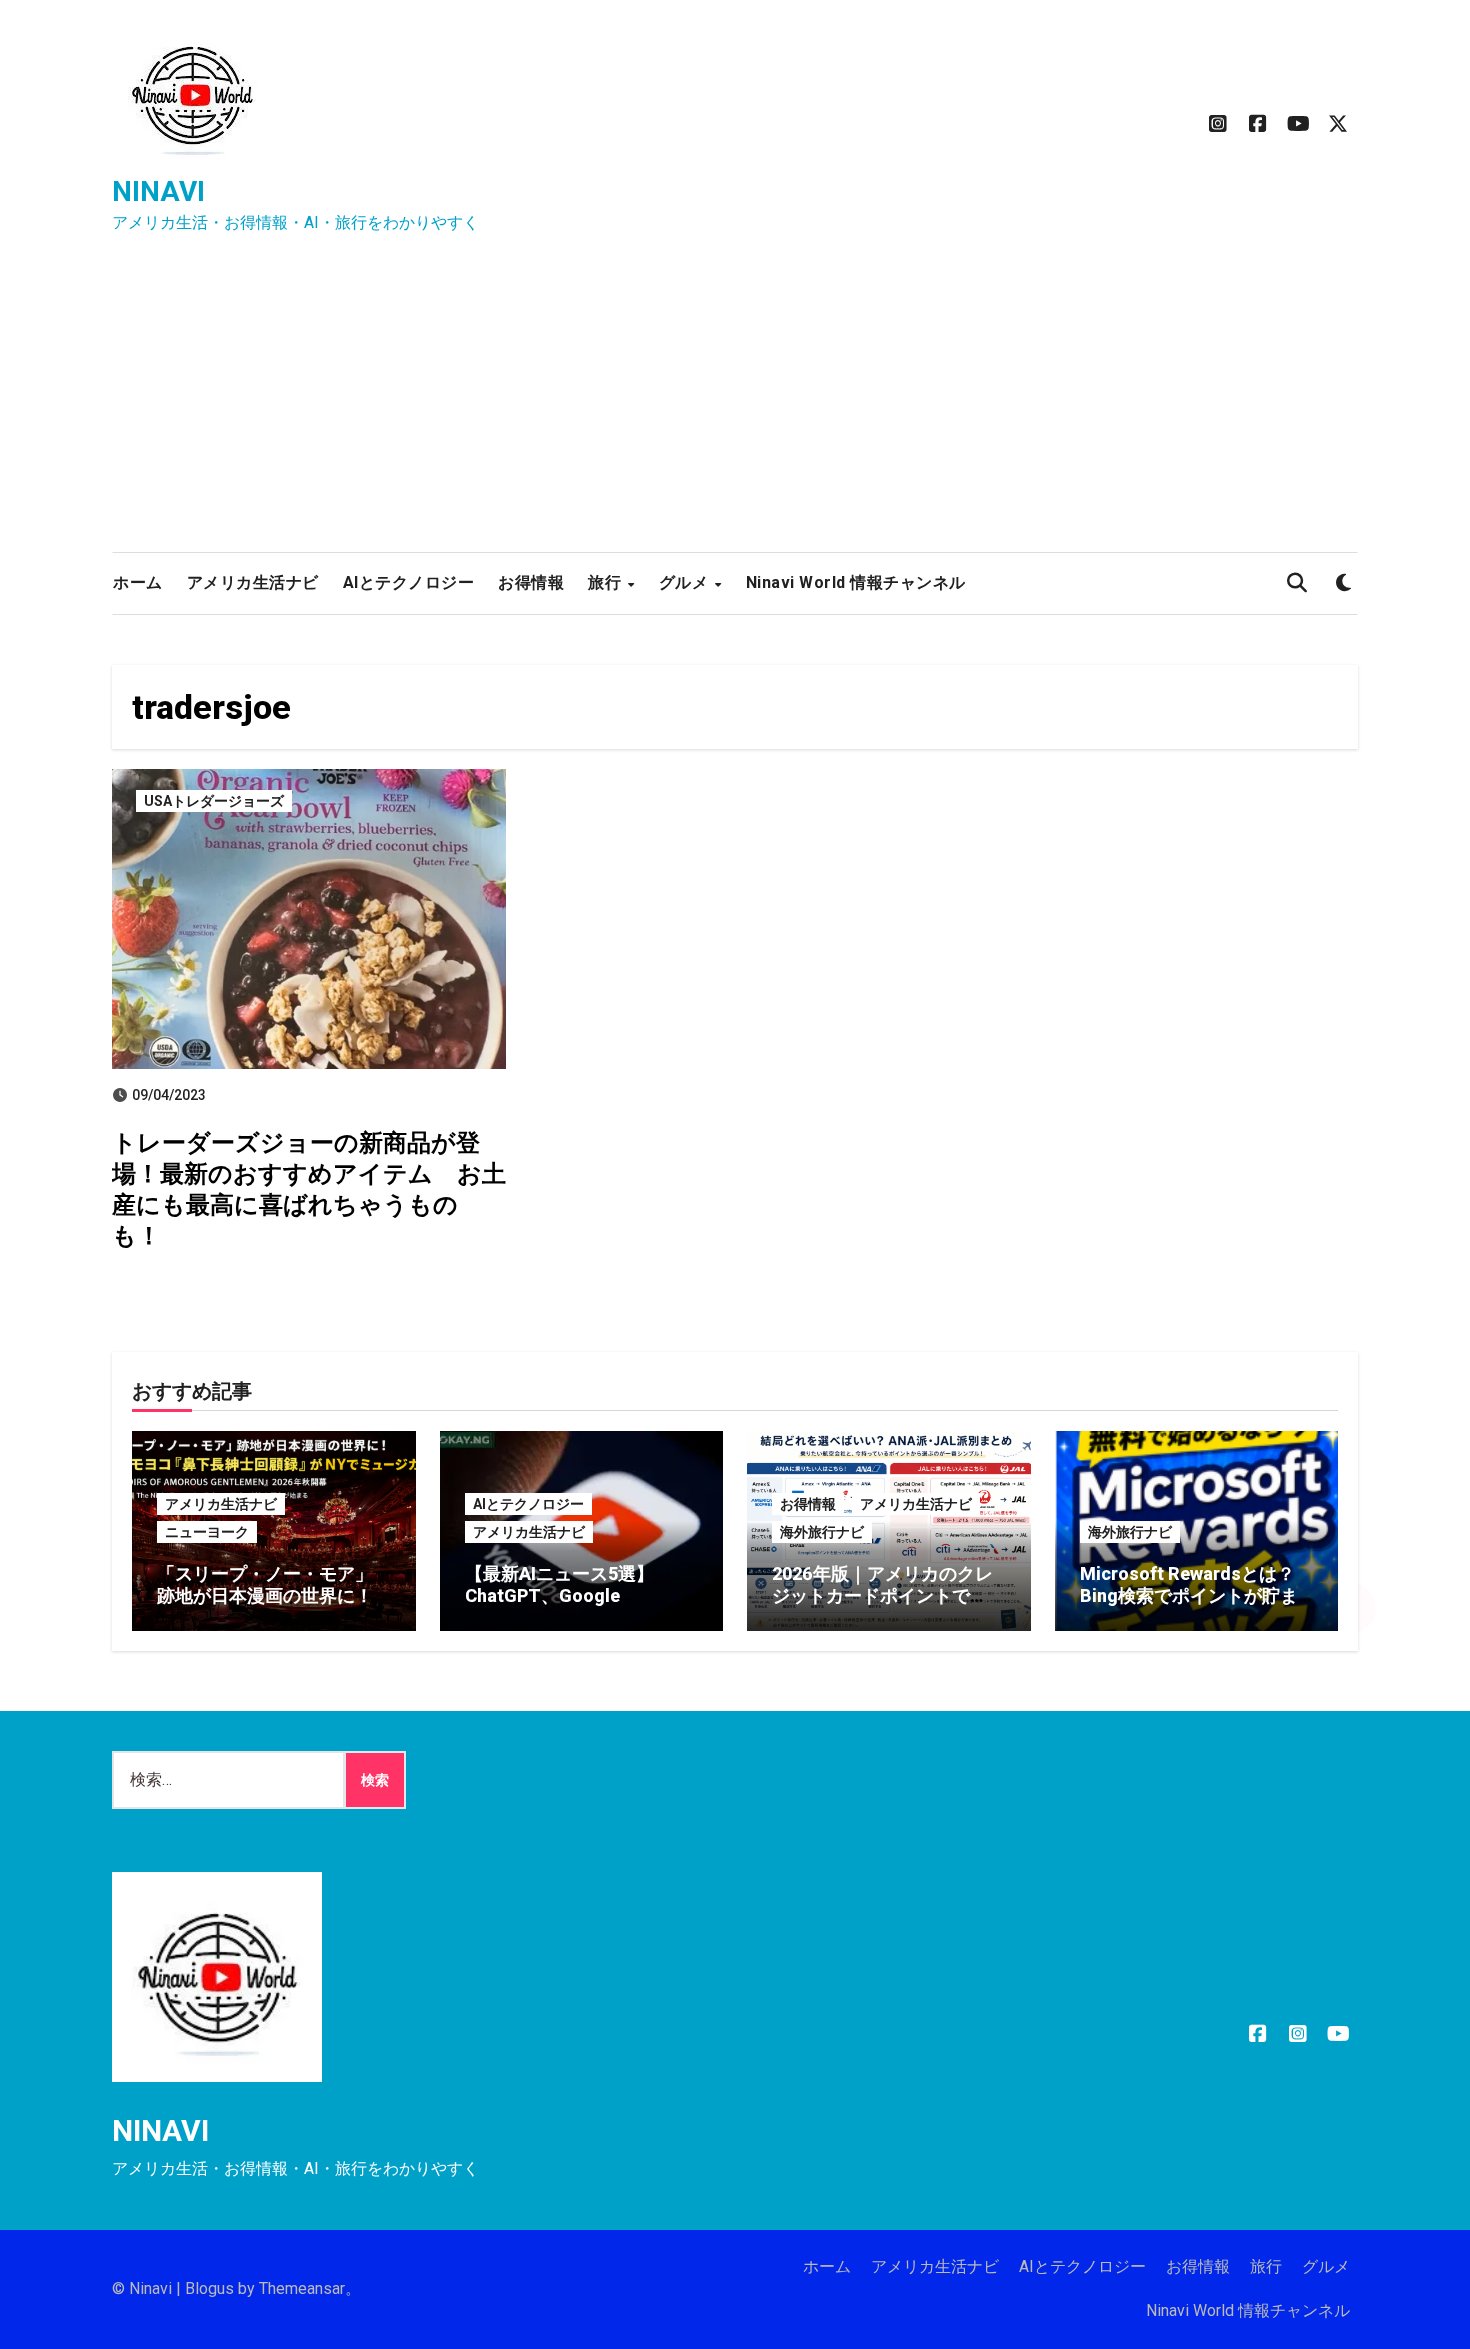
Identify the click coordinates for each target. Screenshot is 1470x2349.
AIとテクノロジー (409, 582)
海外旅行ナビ (822, 1532)
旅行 (607, 582)
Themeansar (302, 2288)
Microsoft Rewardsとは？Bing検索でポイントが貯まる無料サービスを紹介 (1189, 1595)
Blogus (209, 2288)
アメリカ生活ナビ (253, 582)
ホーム (138, 582)
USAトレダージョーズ (214, 801)
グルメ (686, 582)
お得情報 (531, 582)
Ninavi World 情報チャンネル (856, 582)
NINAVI (158, 191)
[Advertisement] (735, 402)
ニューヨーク (207, 1532)
